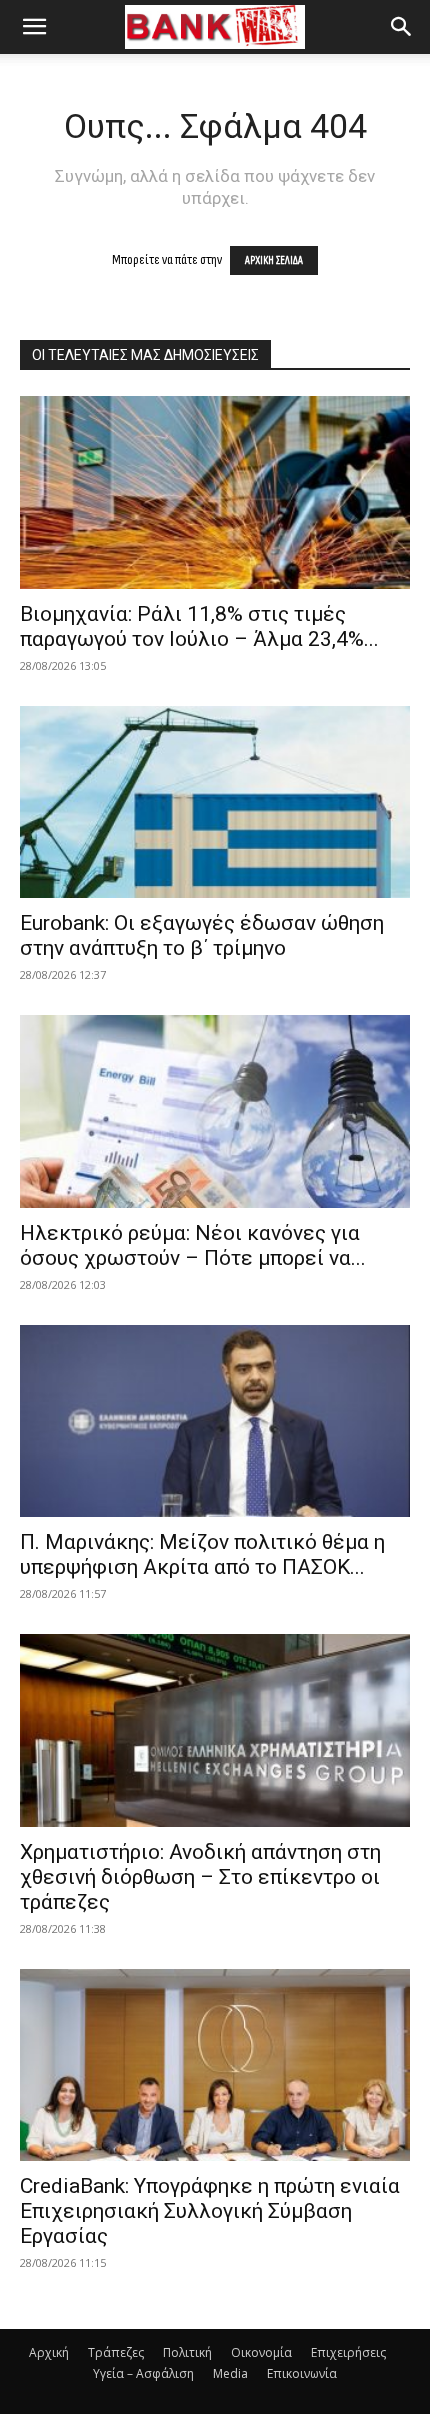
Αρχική (49, 2352)
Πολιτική (187, 2352)
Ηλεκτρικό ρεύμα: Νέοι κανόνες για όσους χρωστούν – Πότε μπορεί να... (193, 1245)
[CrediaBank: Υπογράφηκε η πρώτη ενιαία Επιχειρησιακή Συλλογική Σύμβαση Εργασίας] (215, 2065)
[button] (34, 27)
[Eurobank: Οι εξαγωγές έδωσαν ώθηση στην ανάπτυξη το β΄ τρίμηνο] (215, 802)
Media (230, 2373)
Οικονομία (261, 2352)
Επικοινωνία (302, 2373)
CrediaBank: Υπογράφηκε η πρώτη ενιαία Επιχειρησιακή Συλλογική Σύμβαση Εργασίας (210, 2211)
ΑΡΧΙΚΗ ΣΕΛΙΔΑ (274, 260)
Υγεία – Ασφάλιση (143, 2373)
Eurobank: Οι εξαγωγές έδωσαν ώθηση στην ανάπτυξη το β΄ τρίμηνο (202, 935)
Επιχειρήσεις (348, 2352)
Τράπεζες (116, 2352)
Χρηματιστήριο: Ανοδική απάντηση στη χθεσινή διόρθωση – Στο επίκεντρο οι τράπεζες (200, 1877)
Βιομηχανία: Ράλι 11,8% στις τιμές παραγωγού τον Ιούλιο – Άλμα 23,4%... (199, 626)
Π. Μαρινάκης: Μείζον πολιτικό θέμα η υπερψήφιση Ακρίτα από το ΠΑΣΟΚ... (202, 1554)
